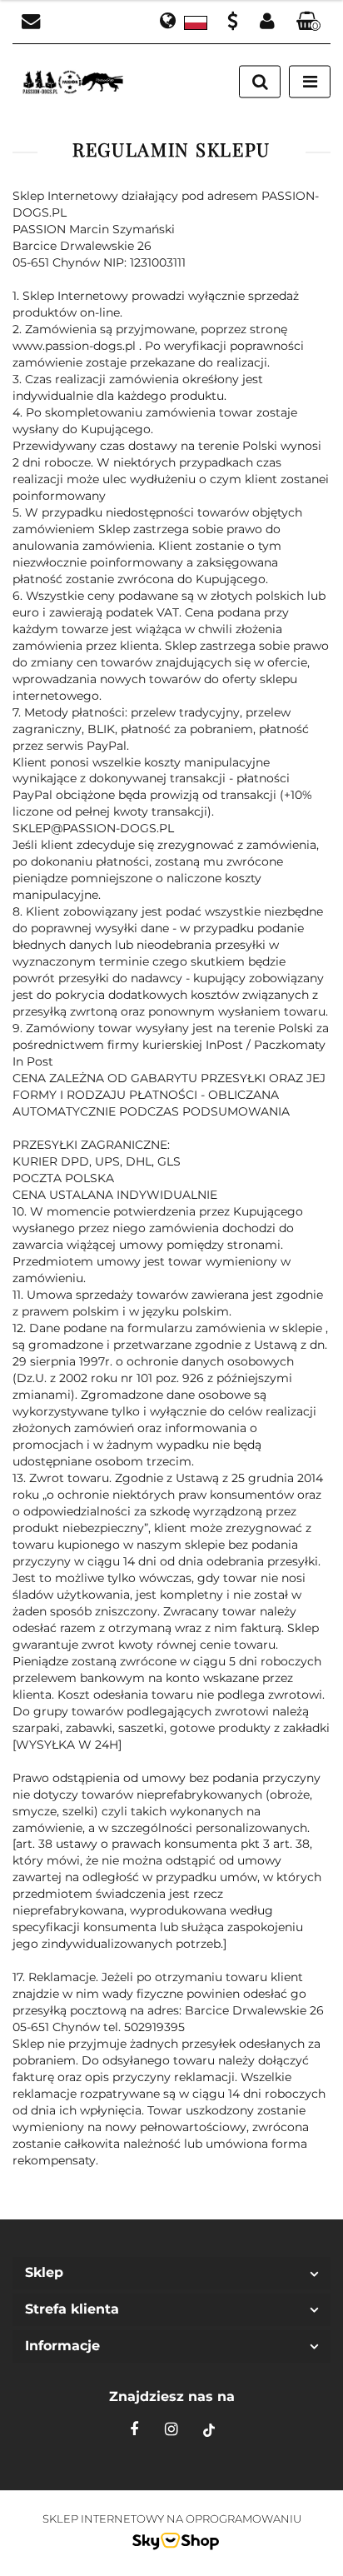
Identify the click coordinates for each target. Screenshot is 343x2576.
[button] (309, 22)
